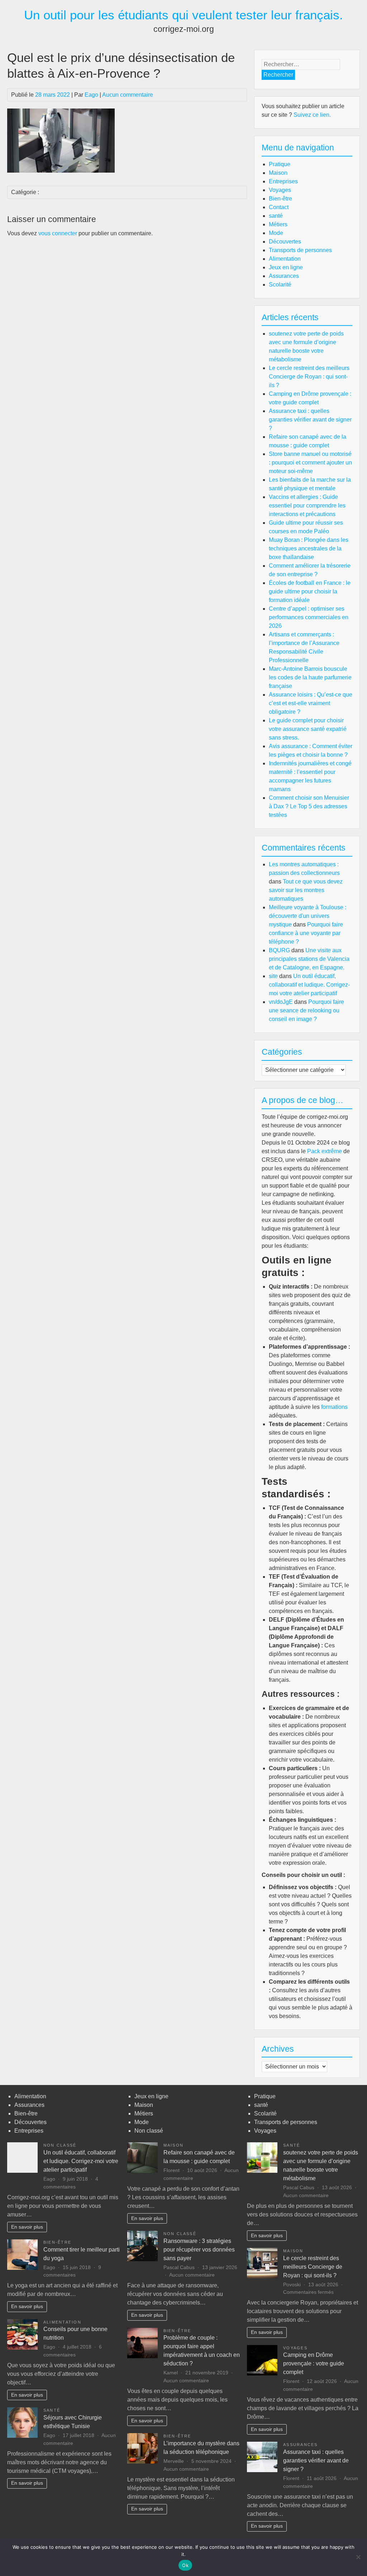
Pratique (280, 164)
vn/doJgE (281, 1002)
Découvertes (285, 242)
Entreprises (283, 181)
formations (334, 1407)
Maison (278, 173)
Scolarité (280, 285)
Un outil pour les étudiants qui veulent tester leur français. (183, 15)
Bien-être (280, 199)
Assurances (284, 276)
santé (276, 216)
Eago (91, 95)
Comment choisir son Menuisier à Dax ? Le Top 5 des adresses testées (309, 806)
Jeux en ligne (286, 267)
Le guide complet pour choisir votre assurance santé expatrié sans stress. (308, 729)
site (273, 976)
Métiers (278, 224)
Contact (279, 207)
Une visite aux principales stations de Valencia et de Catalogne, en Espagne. (309, 959)
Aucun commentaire (128, 95)
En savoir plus (27, 2227)
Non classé (60, 2145)
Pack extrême (325, 1151)
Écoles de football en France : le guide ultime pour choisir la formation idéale (310, 591)
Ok (185, 2565)
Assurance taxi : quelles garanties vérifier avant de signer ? (310, 420)
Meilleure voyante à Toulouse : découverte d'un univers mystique (308, 916)
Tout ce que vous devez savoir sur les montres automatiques (306, 890)
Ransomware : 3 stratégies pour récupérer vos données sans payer (199, 2250)
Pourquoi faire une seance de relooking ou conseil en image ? (306, 1010)
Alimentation (285, 259)
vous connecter (58, 233)
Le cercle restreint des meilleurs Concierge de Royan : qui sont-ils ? (309, 377)
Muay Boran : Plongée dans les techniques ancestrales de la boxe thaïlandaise (309, 548)
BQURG (279, 950)
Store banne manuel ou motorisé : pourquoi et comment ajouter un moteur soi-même (310, 463)
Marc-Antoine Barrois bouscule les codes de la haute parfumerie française (310, 677)
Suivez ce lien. (312, 115)
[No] (358, 2557)
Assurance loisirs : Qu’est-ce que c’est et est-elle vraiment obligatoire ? (311, 703)
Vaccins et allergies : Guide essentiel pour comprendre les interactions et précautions (307, 505)
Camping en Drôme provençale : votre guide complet (314, 2363)
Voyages (280, 190)
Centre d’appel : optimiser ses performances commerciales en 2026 (309, 617)
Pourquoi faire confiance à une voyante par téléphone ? (306, 933)
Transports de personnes (300, 250)
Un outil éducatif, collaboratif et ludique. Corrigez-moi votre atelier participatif (309, 985)
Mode (276, 233)
